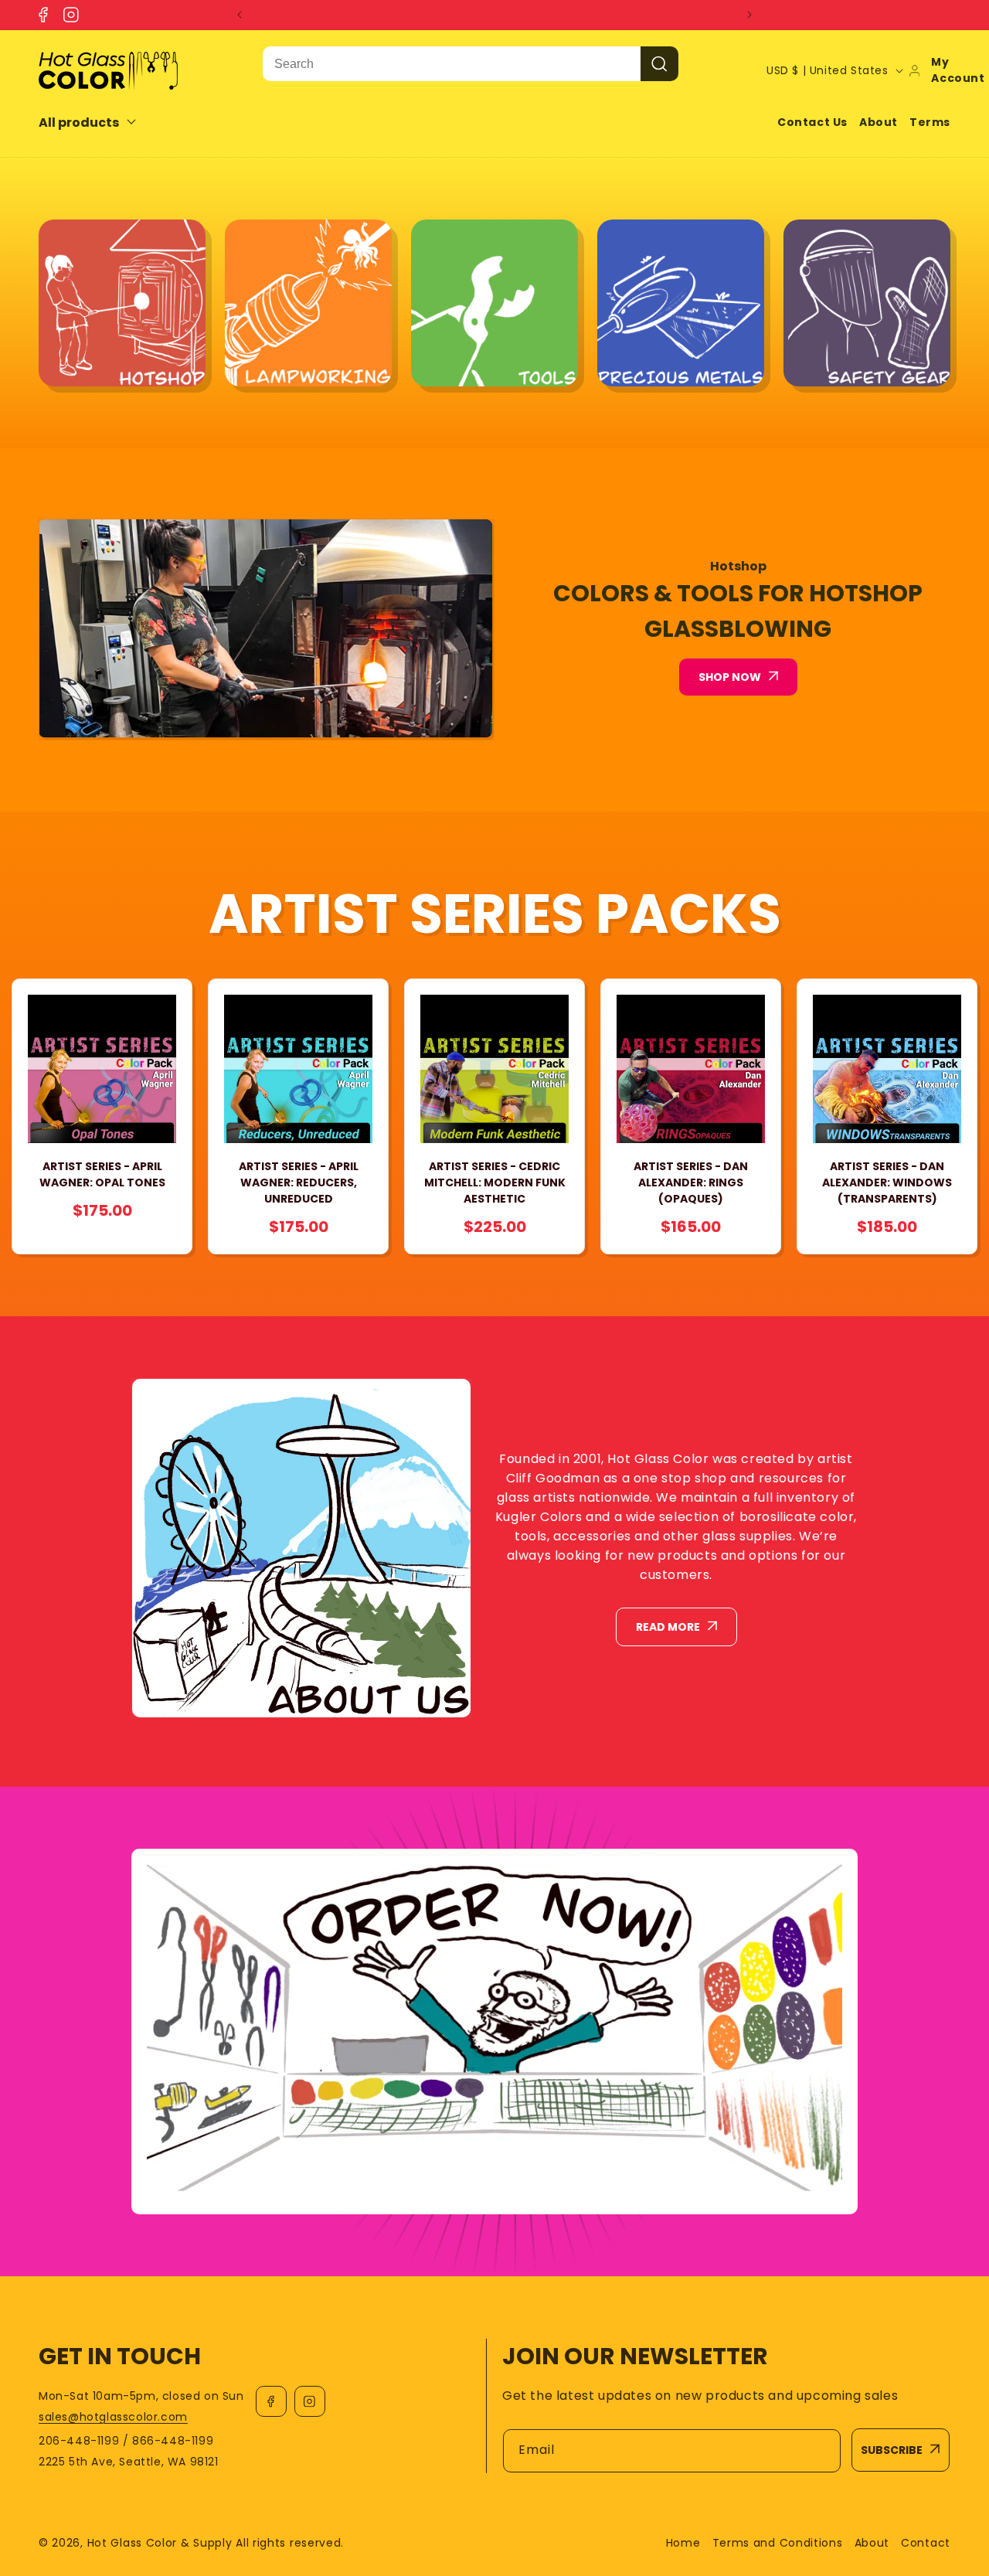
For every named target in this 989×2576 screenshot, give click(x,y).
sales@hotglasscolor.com (113, 2417)
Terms (930, 122)
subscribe (892, 2450)
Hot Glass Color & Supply (160, 2543)
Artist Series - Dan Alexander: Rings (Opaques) (691, 1183)
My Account (958, 70)
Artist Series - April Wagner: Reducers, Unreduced (299, 1183)
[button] (98, 123)
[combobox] (452, 64)
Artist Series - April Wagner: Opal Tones (102, 1174)
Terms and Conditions (778, 2543)
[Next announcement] (749, 15)
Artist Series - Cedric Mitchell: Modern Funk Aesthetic (495, 1183)
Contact (926, 2543)
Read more (668, 1627)
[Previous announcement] (240, 15)
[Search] (659, 64)
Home (683, 2543)
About (879, 122)
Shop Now (730, 677)
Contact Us (812, 122)
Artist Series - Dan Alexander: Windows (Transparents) (887, 1183)
